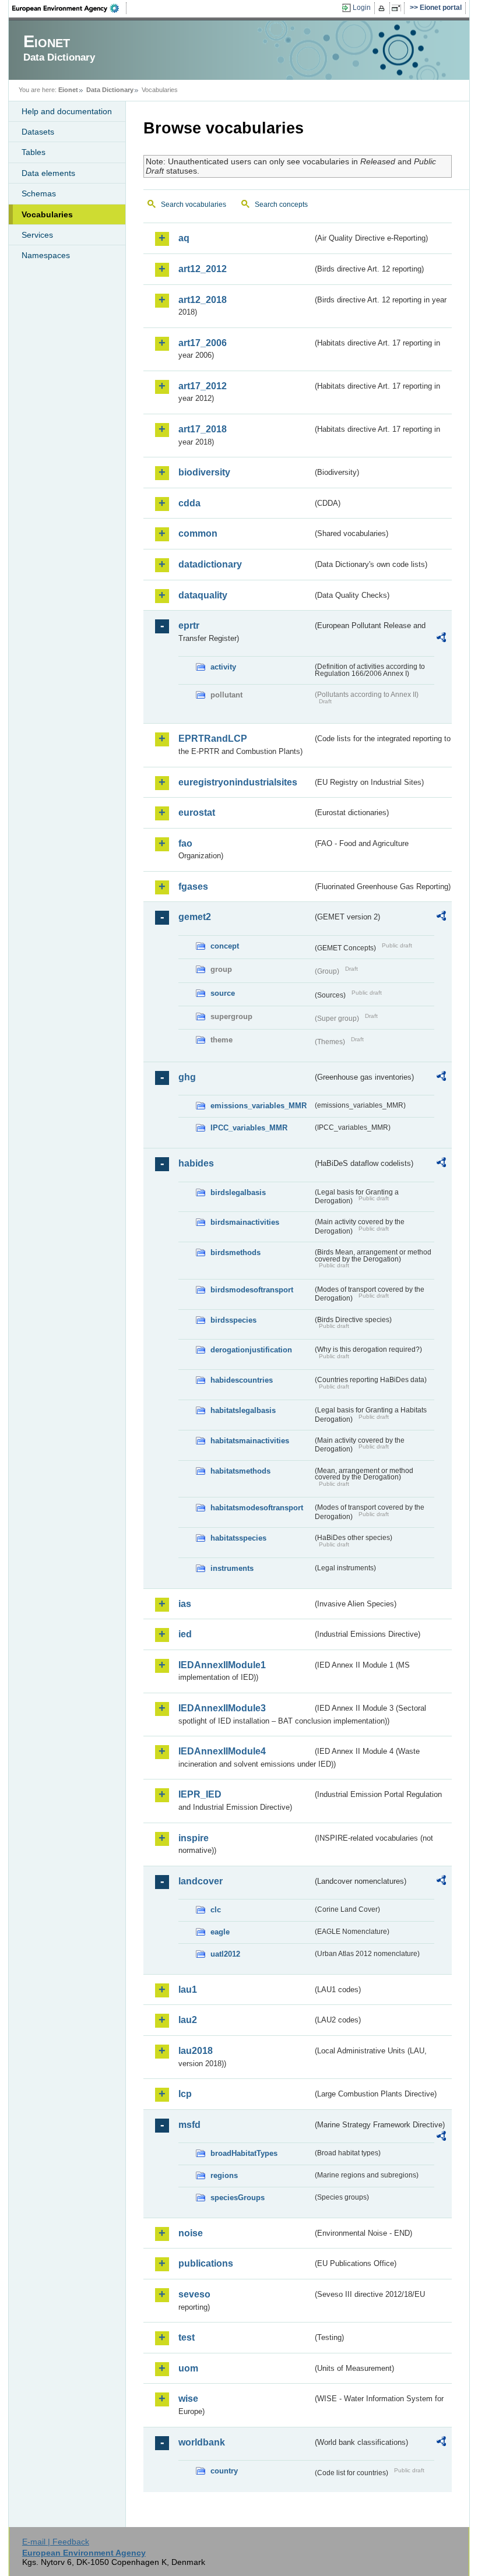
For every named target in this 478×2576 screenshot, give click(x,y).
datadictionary (210, 564)
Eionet (68, 90)
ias (185, 1604)
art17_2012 (203, 386)
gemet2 (195, 917)
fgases (193, 887)
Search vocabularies (194, 205)
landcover (201, 1881)
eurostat (197, 813)
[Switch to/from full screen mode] (398, 8)
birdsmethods (236, 1252)
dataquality (203, 595)
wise (188, 2399)
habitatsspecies (238, 1538)
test (187, 2337)
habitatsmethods (240, 1471)
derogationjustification (251, 1350)
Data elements (48, 173)
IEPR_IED (200, 1794)
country (224, 2471)
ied (185, 1634)
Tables (34, 152)
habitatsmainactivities (250, 1441)
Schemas (39, 193)
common (198, 533)
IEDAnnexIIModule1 (222, 1665)
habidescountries (242, 1380)
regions (224, 2175)
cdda (189, 503)
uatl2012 (225, 1954)
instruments (232, 1568)
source (223, 993)
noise (191, 2233)
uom (188, 2368)
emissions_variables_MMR (259, 1106)
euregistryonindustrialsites (238, 782)
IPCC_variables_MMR (249, 1128)
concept (225, 946)
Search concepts (281, 205)
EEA (69, 8)
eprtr (189, 626)
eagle (220, 1932)
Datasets (38, 132)
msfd (189, 2125)
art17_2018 (203, 429)
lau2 (188, 2020)
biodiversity (204, 472)
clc (216, 1910)
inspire (194, 1838)
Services (37, 235)
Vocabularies (47, 214)
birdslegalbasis (238, 1192)
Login (362, 8)
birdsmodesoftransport (252, 1290)
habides (196, 1163)
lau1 (188, 1990)
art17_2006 (203, 343)
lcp (185, 2094)
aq (184, 238)
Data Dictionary (110, 90)
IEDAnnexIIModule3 (222, 1708)
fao (185, 843)
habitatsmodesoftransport (257, 1508)
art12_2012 (203, 269)
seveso (194, 2294)
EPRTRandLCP (213, 739)
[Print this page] (383, 8)
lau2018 (196, 2051)
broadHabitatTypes (244, 2153)
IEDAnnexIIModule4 (222, 1751)
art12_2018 (203, 300)
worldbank (202, 2442)
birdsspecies (233, 1320)
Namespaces (46, 255)
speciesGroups (238, 2198)
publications (206, 2263)
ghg (187, 1077)
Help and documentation (67, 111)
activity (223, 667)
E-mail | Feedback (56, 2542)
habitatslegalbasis (243, 1410)
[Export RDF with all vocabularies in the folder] (441, 639)
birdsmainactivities (245, 1222)
